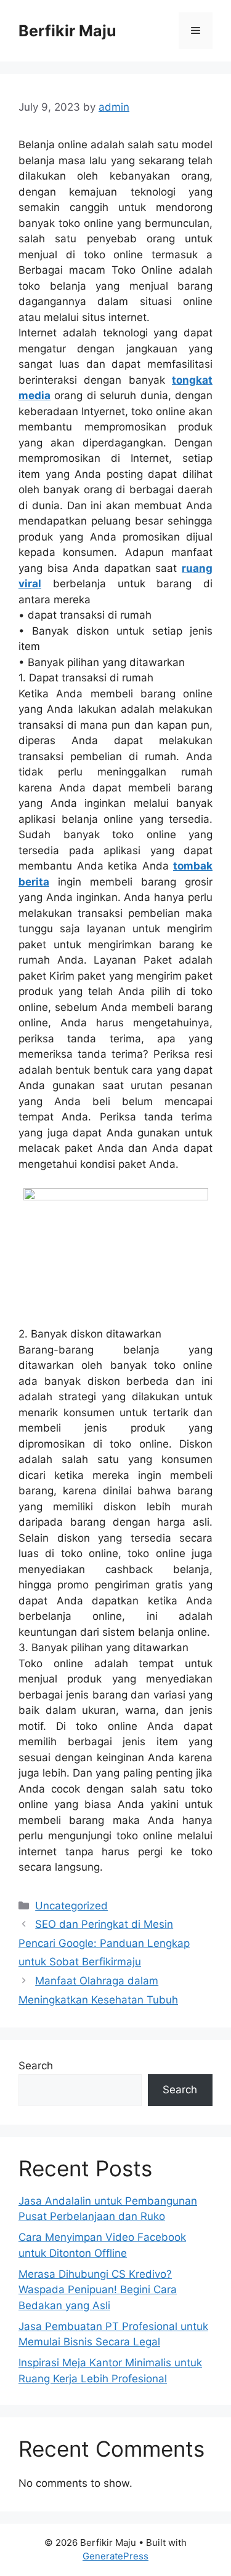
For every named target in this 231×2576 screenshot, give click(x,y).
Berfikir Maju (67, 31)
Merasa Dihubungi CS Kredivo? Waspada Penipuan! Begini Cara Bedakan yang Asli (98, 2290)
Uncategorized (71, 1906)
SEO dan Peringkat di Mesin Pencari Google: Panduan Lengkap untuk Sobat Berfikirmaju (104, 1943)
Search (36, 2066)
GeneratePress (115, 2556)
